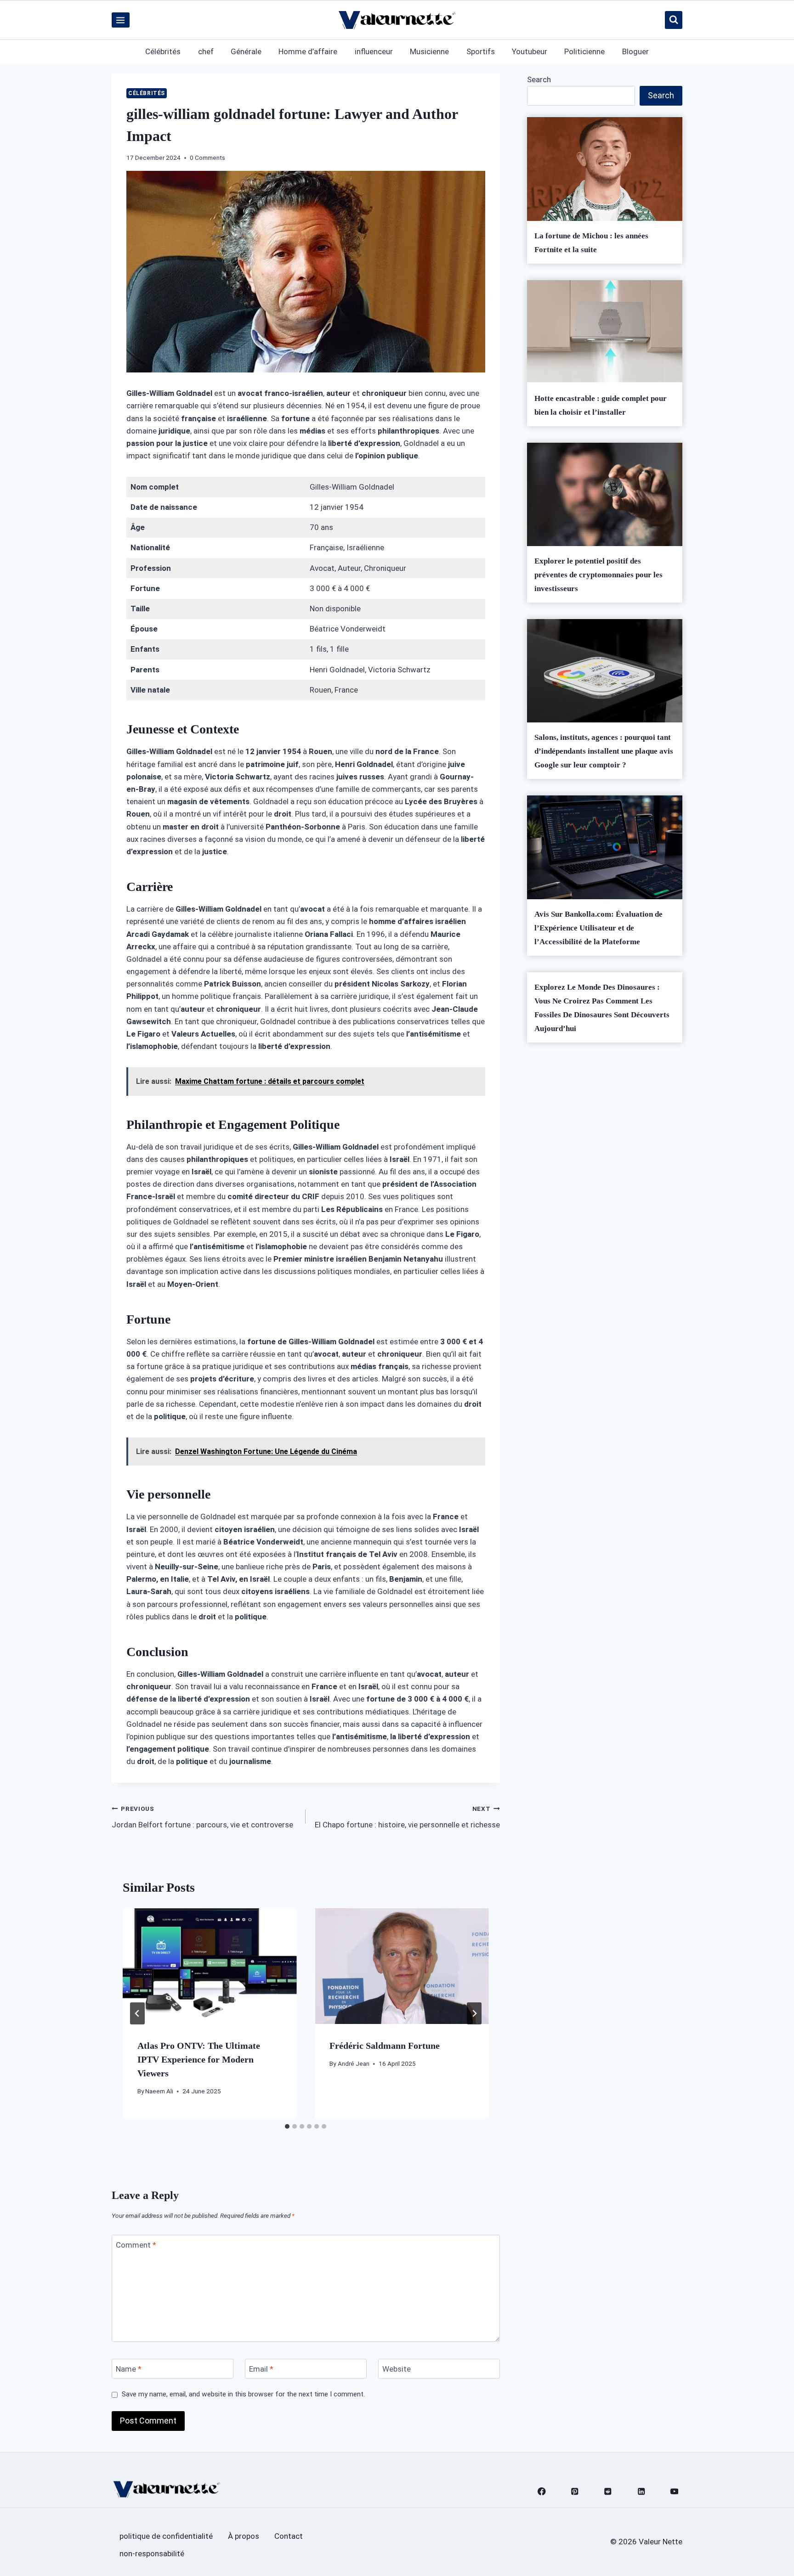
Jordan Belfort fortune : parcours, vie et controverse (202, 1817)
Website (397, 2369)
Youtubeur (530, 51)
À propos (244, 2536)
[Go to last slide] (137, 2013)
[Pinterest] (575, 2491)
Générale (246, 51)
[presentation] (210, 1966)
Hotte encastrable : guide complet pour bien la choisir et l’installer (601, 405)
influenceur (374, 51)
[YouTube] (674, 2491)
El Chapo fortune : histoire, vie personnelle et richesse (407, 1817)
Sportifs (481, 51)
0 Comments (207, 158)
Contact (289, 2536)
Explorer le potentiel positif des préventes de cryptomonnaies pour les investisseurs (598, 575)
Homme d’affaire (308, 51)
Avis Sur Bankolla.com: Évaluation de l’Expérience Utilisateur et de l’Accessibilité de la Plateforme (598, 928)
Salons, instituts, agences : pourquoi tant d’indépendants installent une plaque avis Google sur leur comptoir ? (604, 751)
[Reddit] (608, 2491)
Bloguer (635, 51)
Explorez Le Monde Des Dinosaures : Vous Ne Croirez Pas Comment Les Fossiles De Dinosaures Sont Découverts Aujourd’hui (602, 1008)
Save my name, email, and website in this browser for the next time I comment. (243, 2394)
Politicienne (584, 51)
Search (539, 79)
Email (261, 2369)
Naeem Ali (159, 2091)
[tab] (287, 2126)
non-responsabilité (152, 2553)
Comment (136, 2245)
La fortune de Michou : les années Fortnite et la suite (591, 243)
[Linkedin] (641, 2491)
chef (206, 51)
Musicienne (429, 51)
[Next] (474, 2013)
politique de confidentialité (166, 2536)
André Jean (354, 2063)
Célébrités (163, 51)
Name (129, 2369)
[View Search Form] (674, 20)
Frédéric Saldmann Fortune (385, 2046)
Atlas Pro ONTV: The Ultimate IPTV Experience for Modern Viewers (199, 2059)
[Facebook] (542, 2491)
